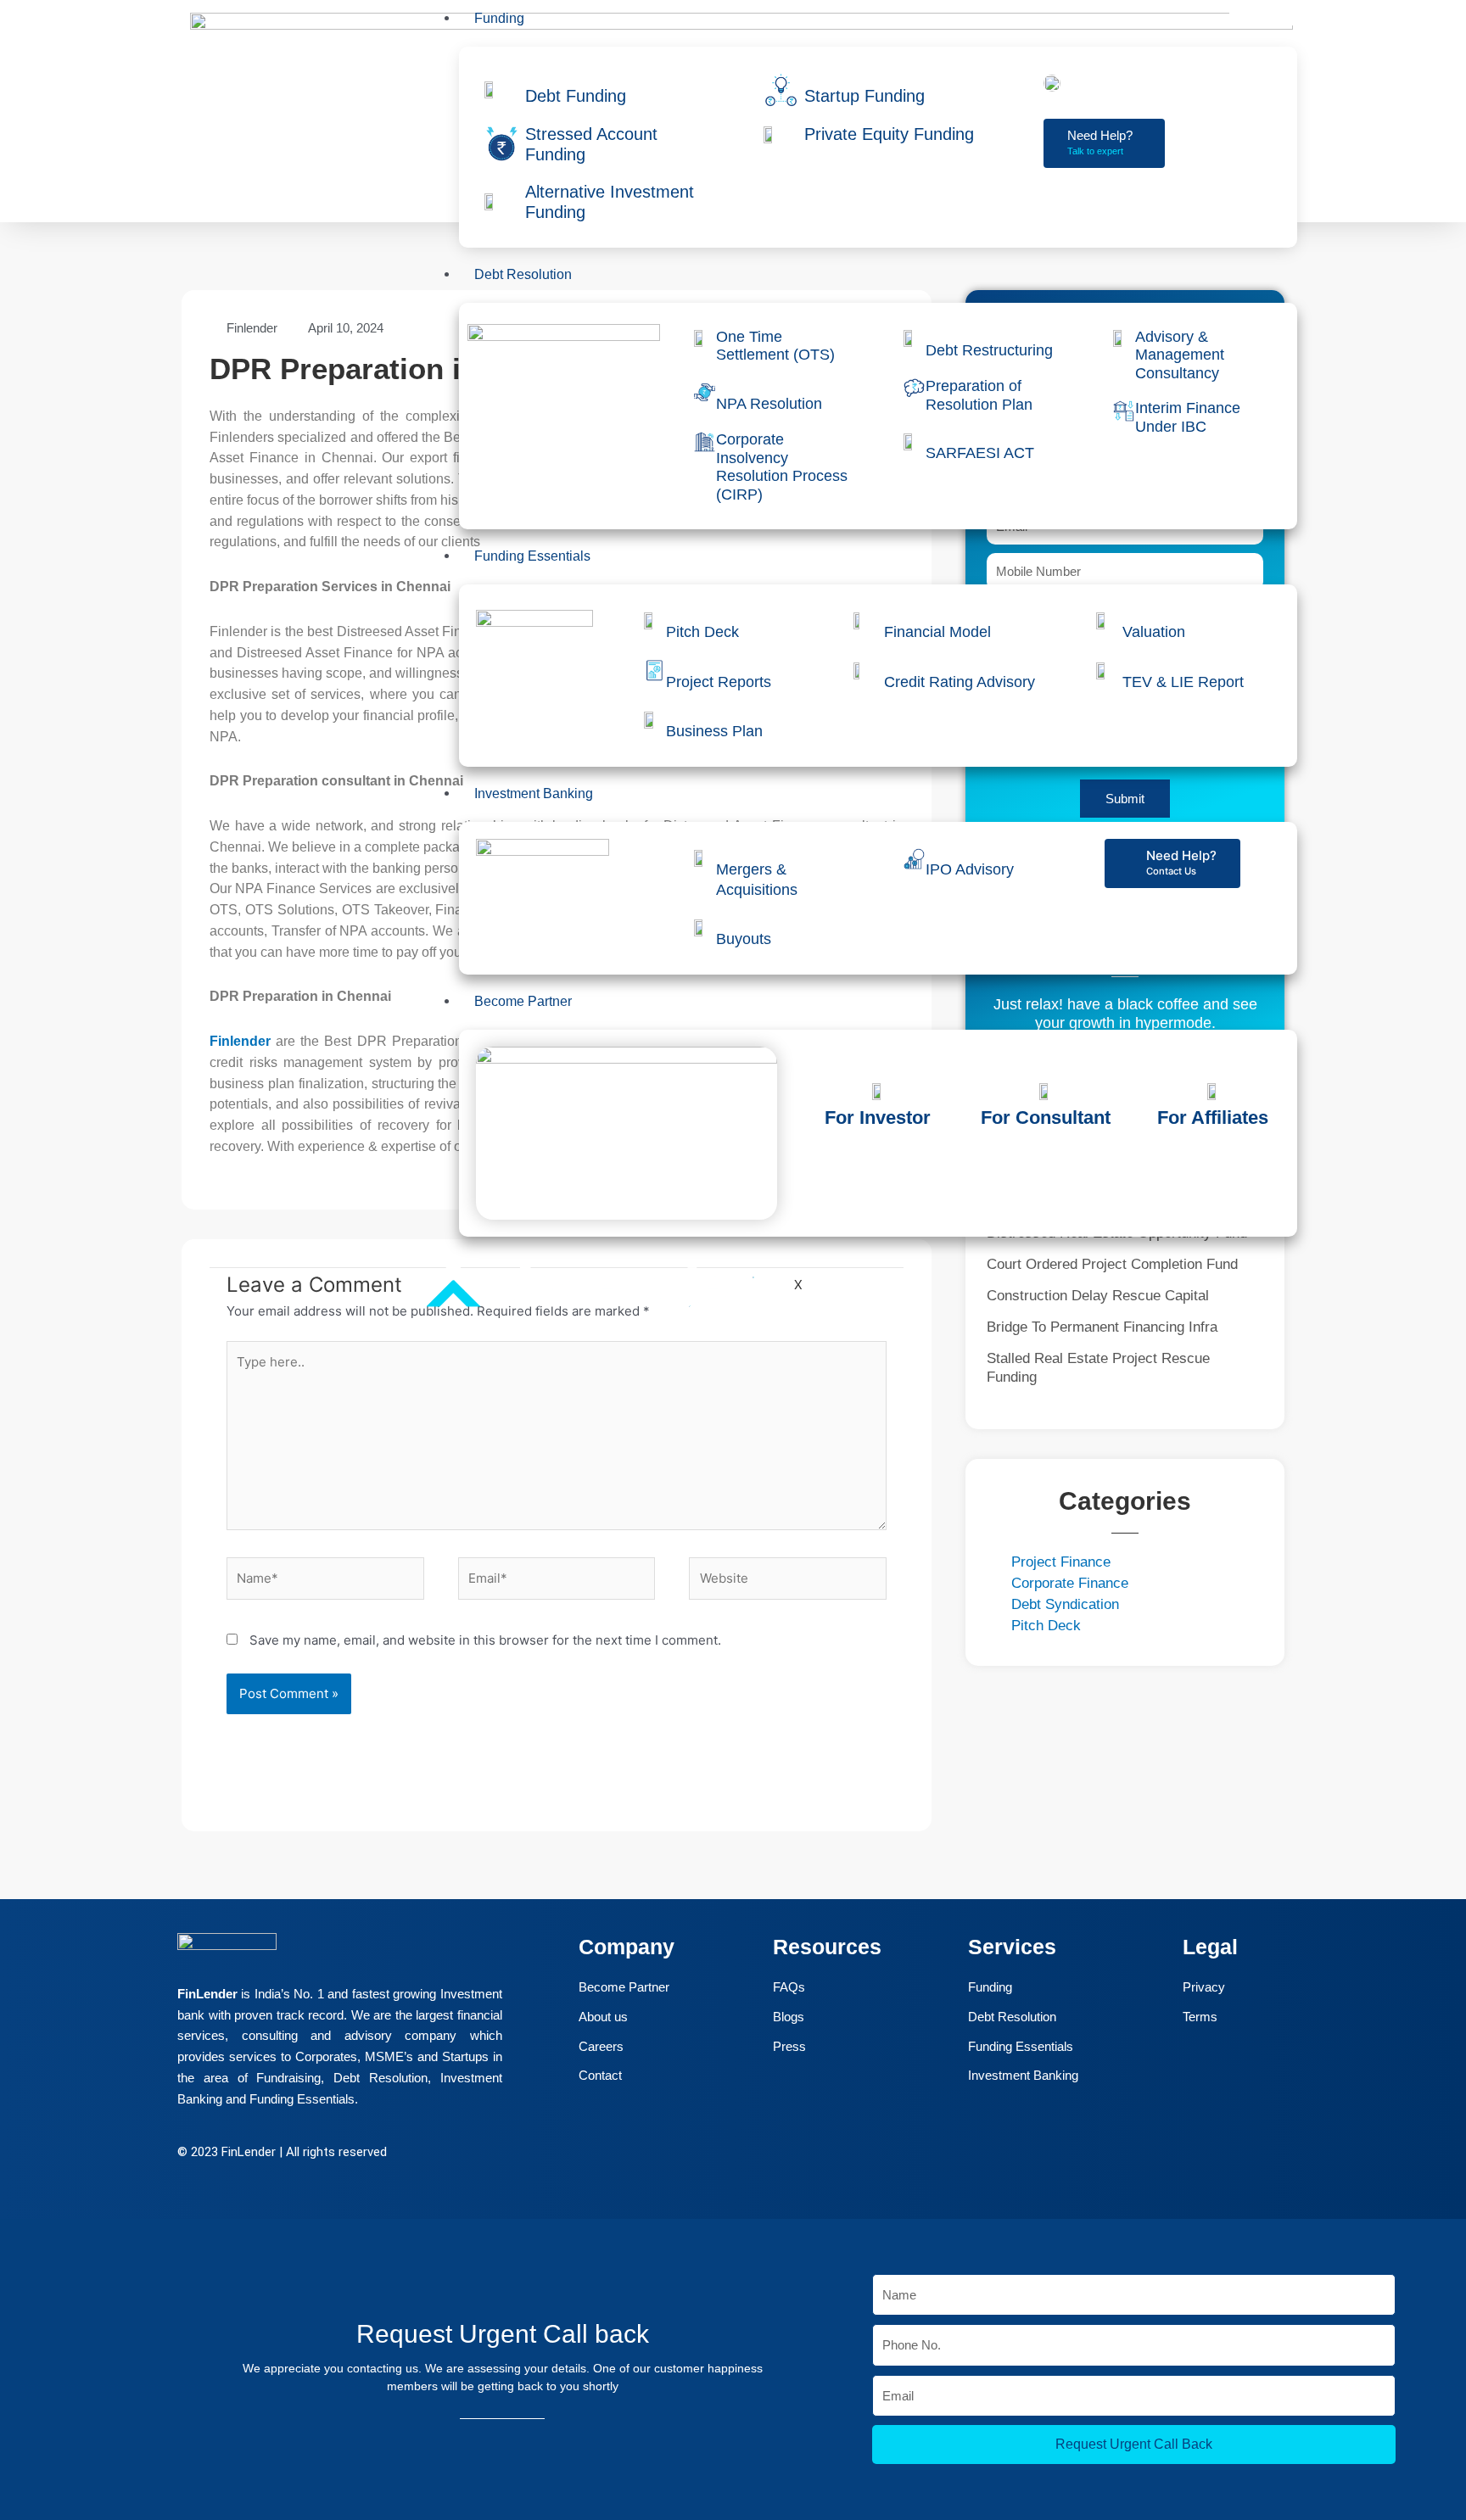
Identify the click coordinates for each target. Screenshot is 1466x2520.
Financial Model (937, 632)
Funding (499, 18)
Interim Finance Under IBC (1188, 417)
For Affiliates (1213, 1118)
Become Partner (523, 1001)
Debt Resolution (523, 274)
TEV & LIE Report (1183, 682)
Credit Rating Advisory (960, 682)
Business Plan (714, 731)
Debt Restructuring (989, 350)
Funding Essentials (532, 556)
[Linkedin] (32, 2393)
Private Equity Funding (889, 134)
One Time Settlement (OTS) (775, 346)
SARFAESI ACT (980, 453)
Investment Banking (534, 793)
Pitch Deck (702, 632)
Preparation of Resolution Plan (979, 395)
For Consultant (1046, 1118)
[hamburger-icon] (1263, 17)
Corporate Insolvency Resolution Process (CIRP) (782, 467)
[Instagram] (32, 2440)
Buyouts (744, 939)
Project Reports (719, 682)
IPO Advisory (970, 869)
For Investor (878, 1118)
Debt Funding (576, 96)
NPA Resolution (769, 404)
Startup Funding (864, 96)
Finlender (240, 1041)
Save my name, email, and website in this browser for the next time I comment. (485, 1640)
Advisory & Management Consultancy (1180, 355)
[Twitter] (32, 2345)
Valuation (1154, 632)
